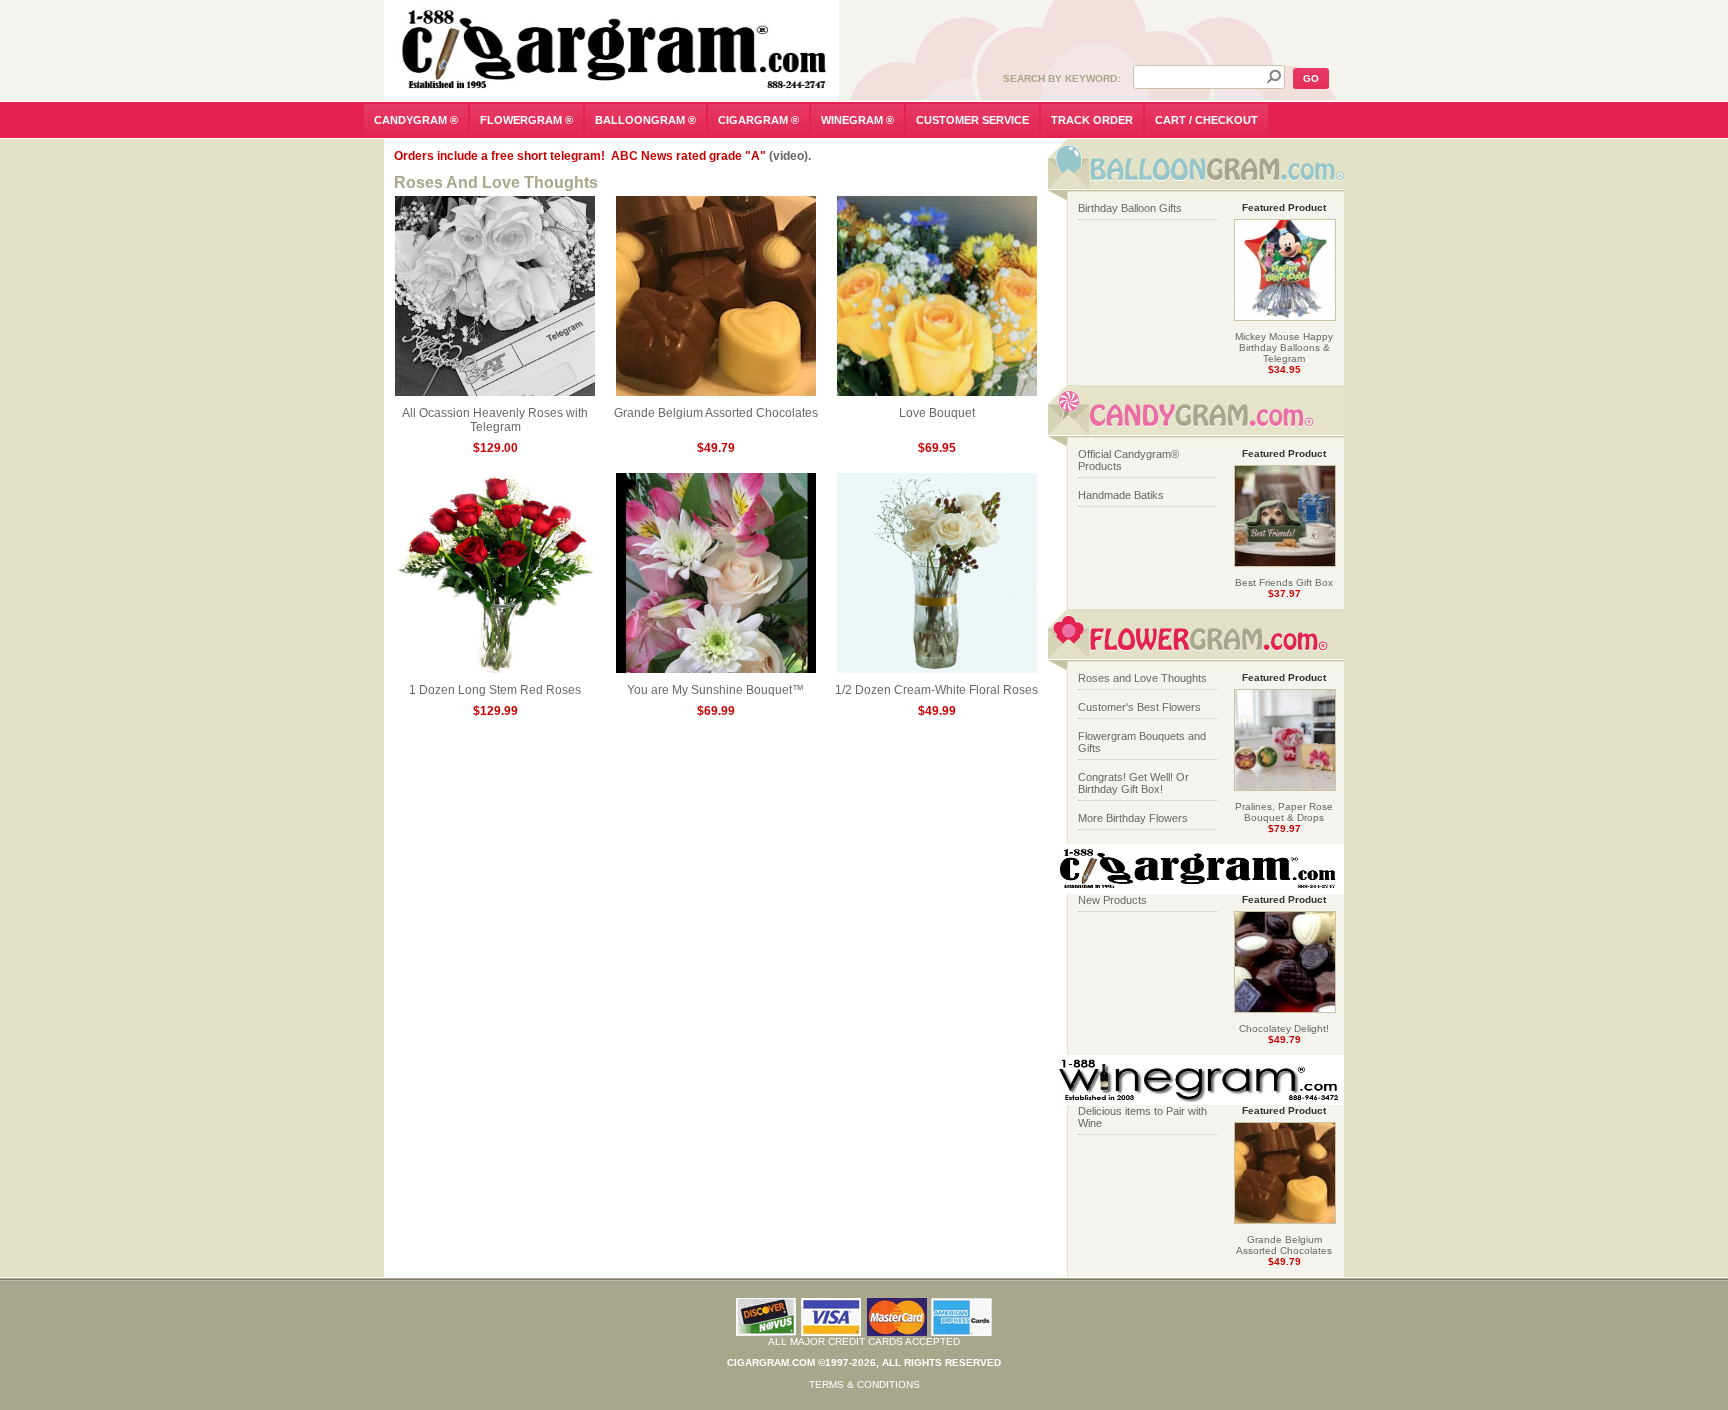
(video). (790, 156)
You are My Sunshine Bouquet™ (715, 690)
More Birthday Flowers (1133, 818)
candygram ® (416, 120)
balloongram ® (645, 120)
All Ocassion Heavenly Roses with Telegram (495, 420)
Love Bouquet (937, 413)
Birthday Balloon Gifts (1130, 208)
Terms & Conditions (864, 1384)
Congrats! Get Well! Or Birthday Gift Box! (1133, 783)
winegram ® (857, 120)
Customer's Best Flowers (1139, 707)
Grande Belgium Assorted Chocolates (716, 413)
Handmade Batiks (1121, 495)
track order (1092, 120)
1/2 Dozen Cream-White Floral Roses (936, 690)
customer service (972, 120)
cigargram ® (758, 120)
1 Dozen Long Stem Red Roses (495, 690)
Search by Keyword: (1061, 78)
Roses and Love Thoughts (1142, 678)
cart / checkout (1206, 120)
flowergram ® (526, 120)
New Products (1112, 900)
